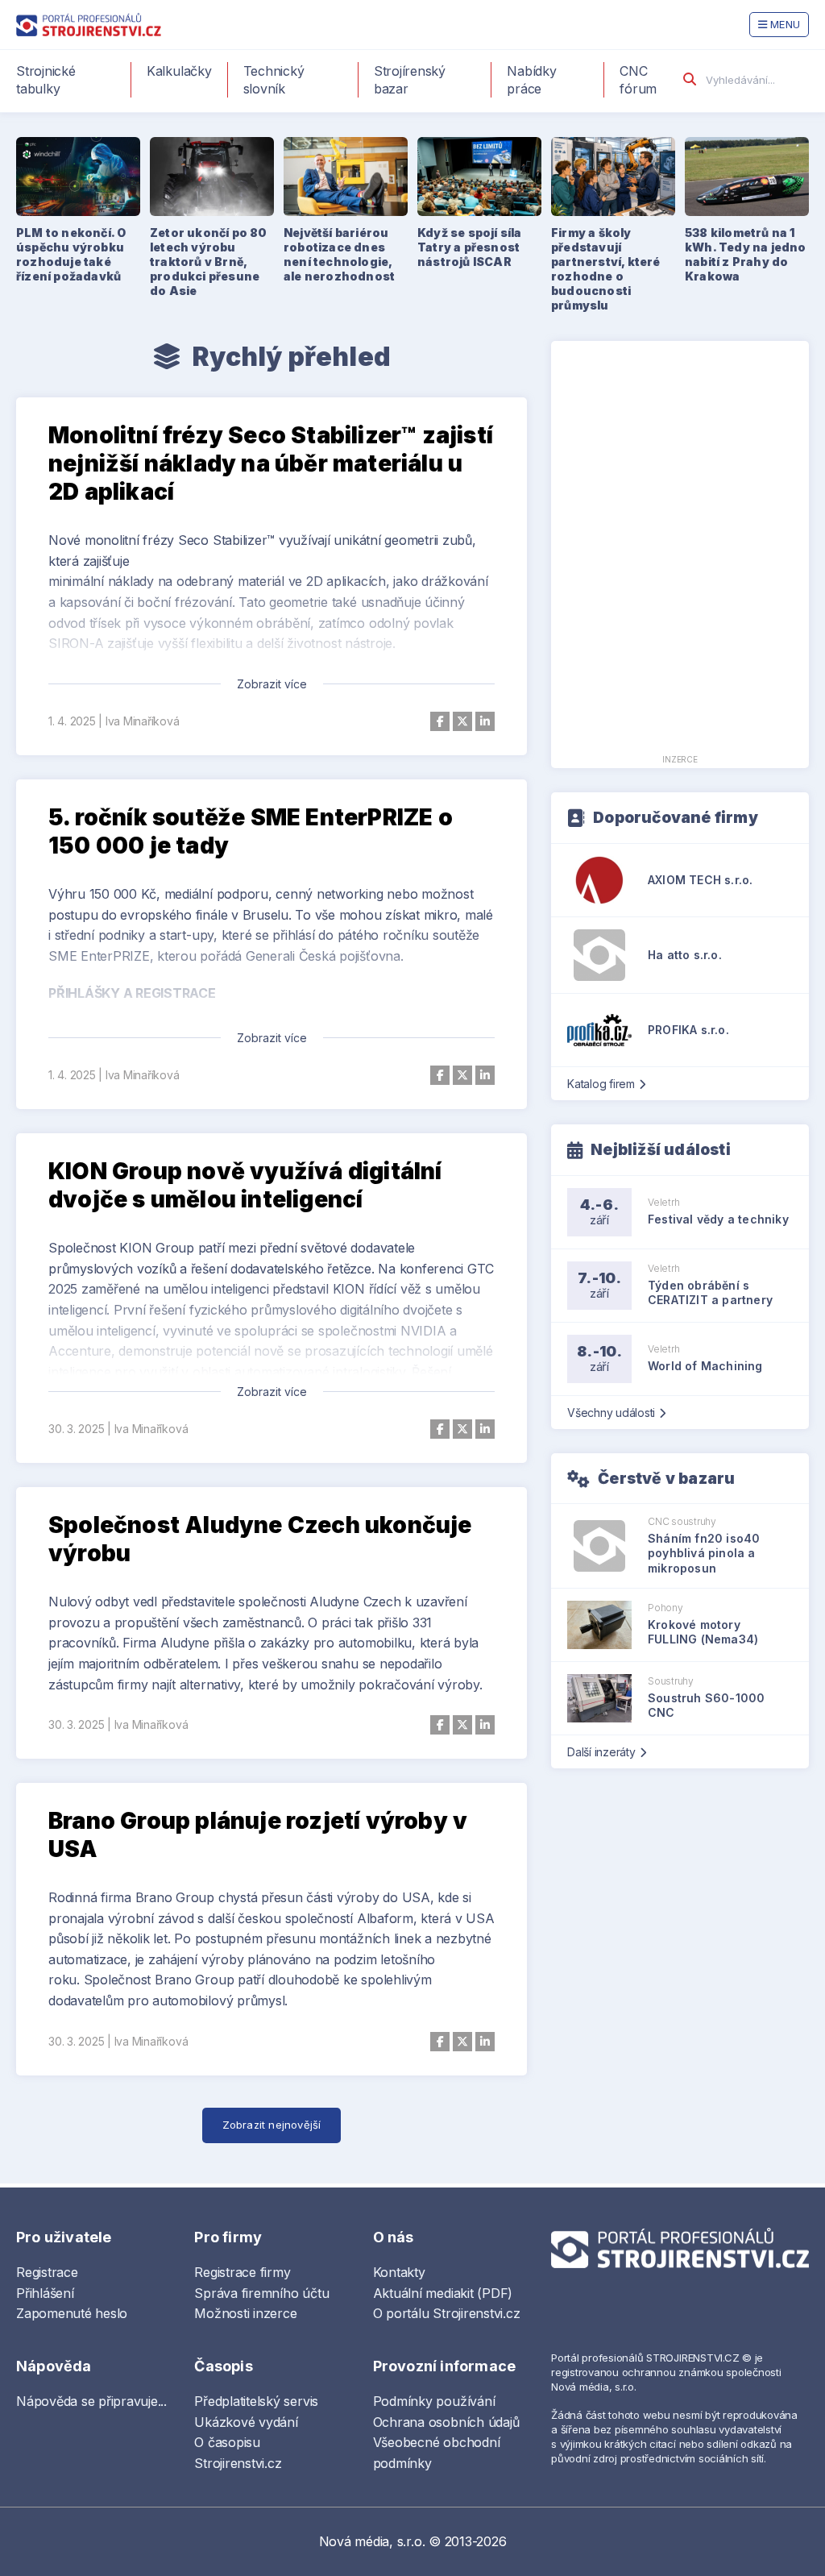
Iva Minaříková (143, 721)
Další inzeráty (601, 1752)
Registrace (47, 2272)
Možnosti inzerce (245, 2313)
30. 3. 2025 (76, 1429)
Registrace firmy (242, 2272)
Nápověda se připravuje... (91, 2401)
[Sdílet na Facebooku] (440, 721)
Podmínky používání (434, 2401)
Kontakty (399, 2272)
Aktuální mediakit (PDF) (443, 2293)
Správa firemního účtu (261, 2293)
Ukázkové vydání (246, 2422)
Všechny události (611, 1413)
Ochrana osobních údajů (446, 2422)
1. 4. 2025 (72, 721)
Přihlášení (45, 2293)
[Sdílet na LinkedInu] (485, 721)
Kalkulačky (179, 71)
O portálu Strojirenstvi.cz (447, 2313)
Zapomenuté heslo (72, 2313)
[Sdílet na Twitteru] (462, 721)
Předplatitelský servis (256, 2401)
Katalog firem (601, 1084)
